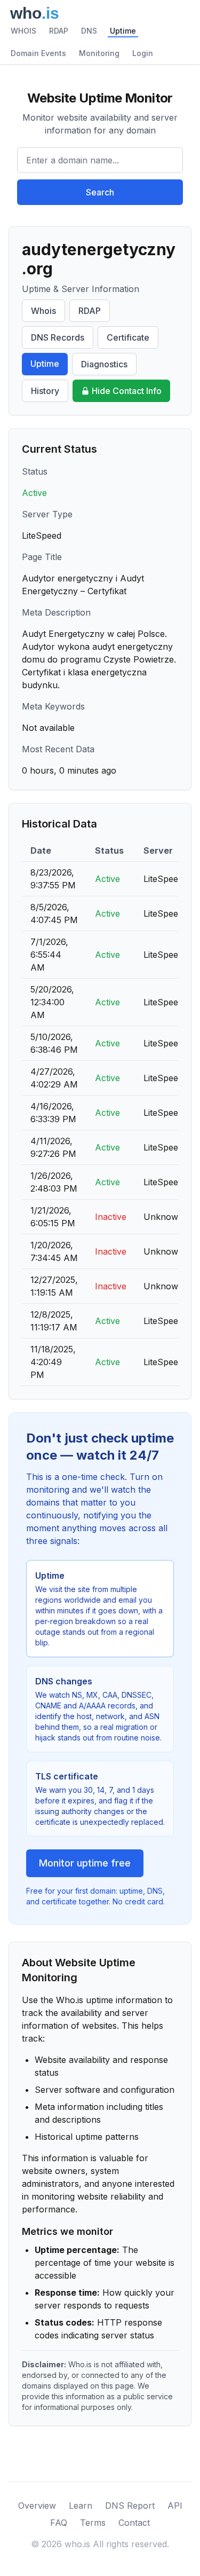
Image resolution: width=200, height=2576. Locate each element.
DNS (89, 31)
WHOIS (23, 31)
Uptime (123, 31)
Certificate (128, 337)
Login (143, 53)
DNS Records (58, 337)
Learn (81, 2506)
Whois (43, 311)
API (175, 2506)
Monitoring (99, 53)
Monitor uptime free (85, 1863)
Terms (93, 2523)
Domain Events (38, 53)
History (45, 391)
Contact (134, 2523)
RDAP (59, 31)
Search (100, 192)
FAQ (59, 2523)
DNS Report (130, 2506)
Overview (37, 2506)
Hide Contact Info (127, 391)
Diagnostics (104, 364)
